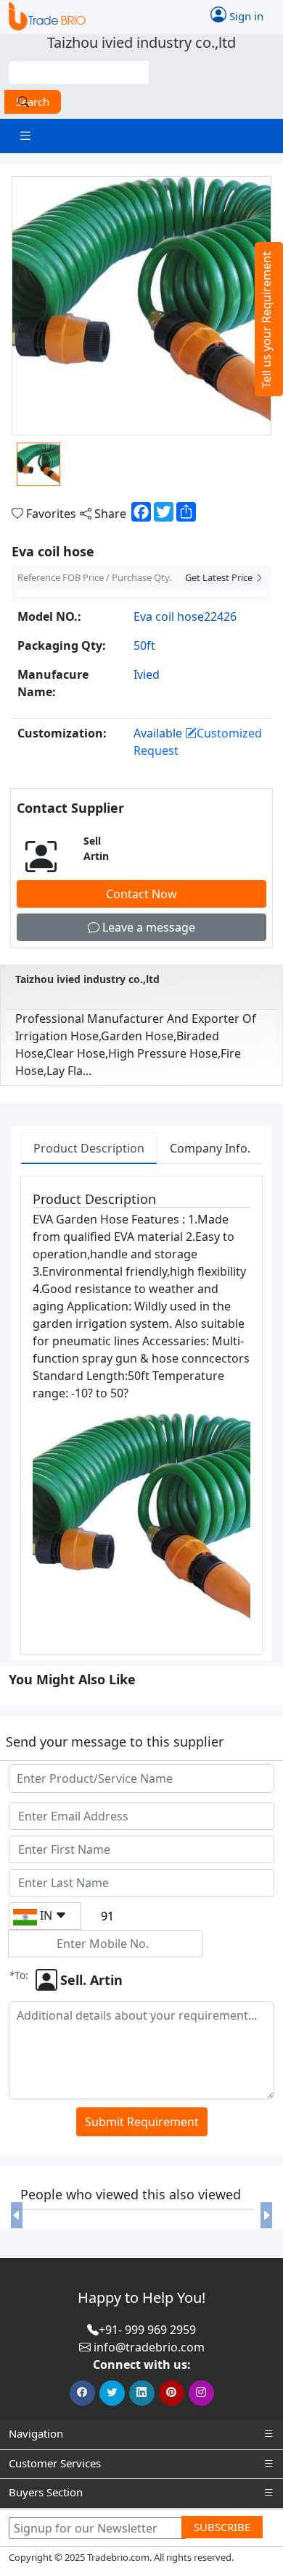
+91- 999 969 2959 (147, 2330)
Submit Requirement (142, 2122)
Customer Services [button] (55, 2463)
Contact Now (141, 894)
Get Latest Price (220, 577)
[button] (17, 2215)
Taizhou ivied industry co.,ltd (87, 979)
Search (33, 101)
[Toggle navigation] (25, 136)
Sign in (245, 16)
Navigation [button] (36, 2433)
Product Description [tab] (89, 1148)
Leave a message (147, 927)
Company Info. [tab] (210, 1148)
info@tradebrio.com (149, 2347)
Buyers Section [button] (46, 2492)
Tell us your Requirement (266, 320)
